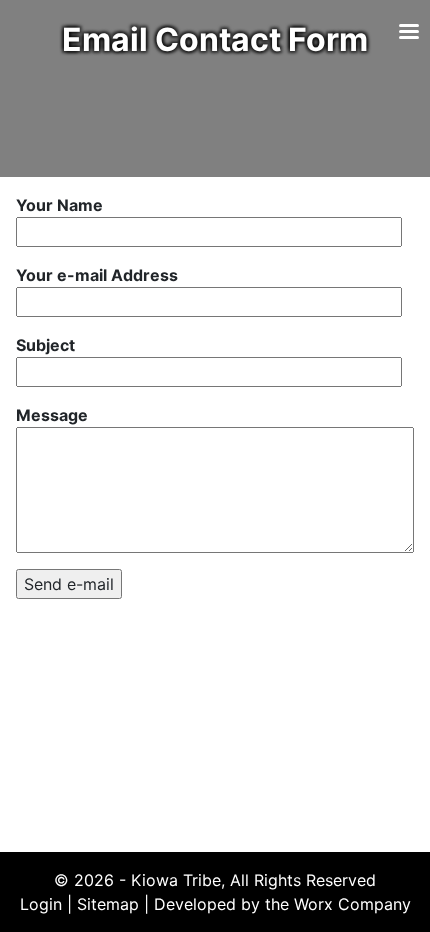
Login (41, 904)
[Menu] (408, 33)
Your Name (59, 205)
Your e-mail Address (97, 275)
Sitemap (108, 904)
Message (52, 415)
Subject (45, 345)
